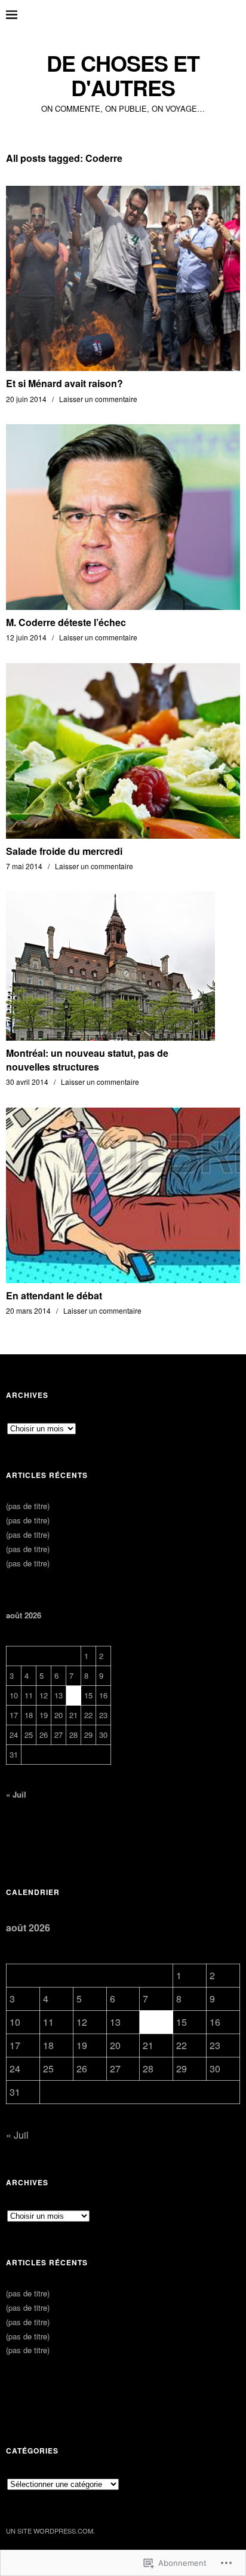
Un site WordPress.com (50, 2531)
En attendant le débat (54, 1295)
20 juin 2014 (26, 399)
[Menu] (21, 15)
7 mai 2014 (24, 866)
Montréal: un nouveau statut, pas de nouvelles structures (87, 1059)
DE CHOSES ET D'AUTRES (123, 76)
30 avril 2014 (27, 1082)
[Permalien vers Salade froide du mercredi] (123, 835)
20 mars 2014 (28, 1310)
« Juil (16, 1794)
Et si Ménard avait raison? (64, 383)
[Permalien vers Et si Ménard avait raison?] (123, 367)
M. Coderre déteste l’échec (66, 622)
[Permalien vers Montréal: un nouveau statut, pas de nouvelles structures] (110, 1037)
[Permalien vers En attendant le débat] (123, 1279)
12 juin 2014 (26, 637)
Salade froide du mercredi (64, 851)
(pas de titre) (28, 1506)
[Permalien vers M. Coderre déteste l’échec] (123, 606)
